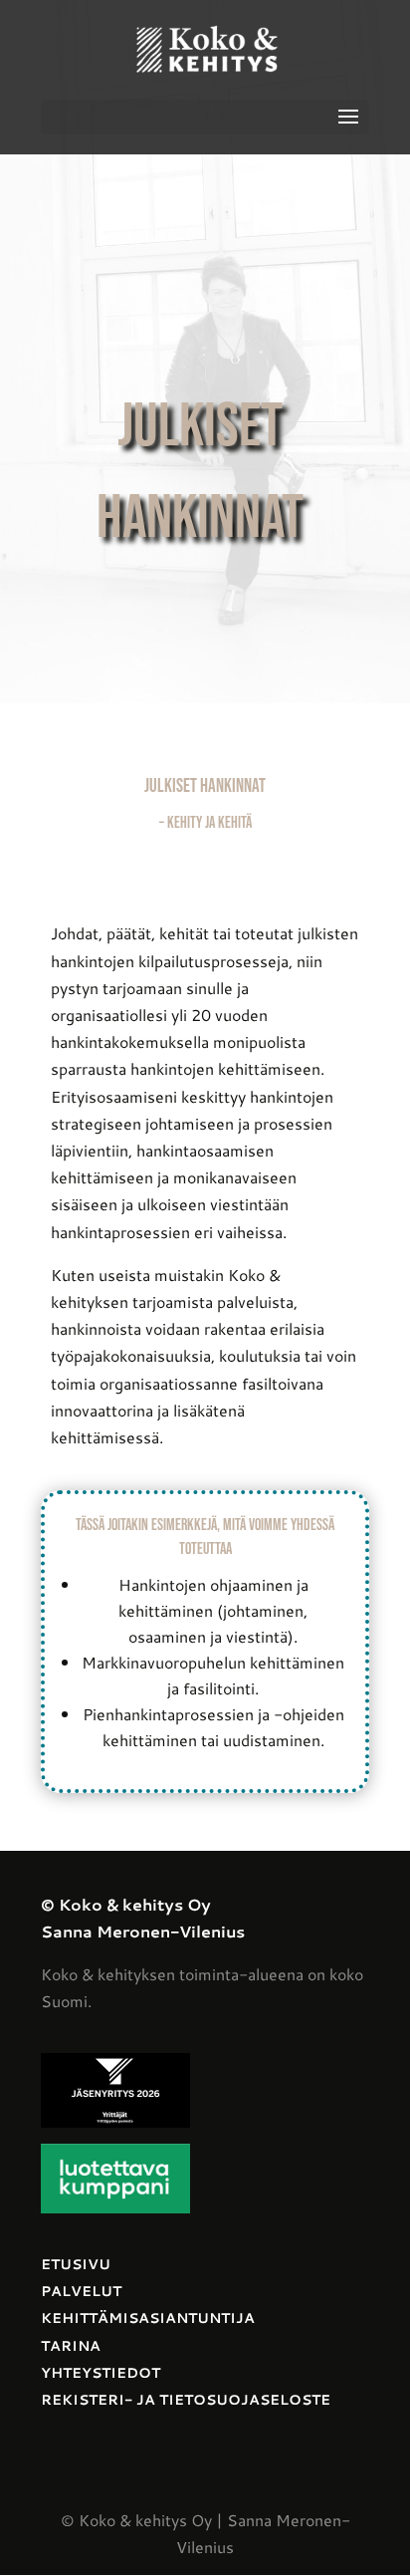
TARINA (71, 2346)
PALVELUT (81, 2291)
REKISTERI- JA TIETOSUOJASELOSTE (186, 2400)
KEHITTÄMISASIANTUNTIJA (148, 2318)
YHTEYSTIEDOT (101, 2373)
